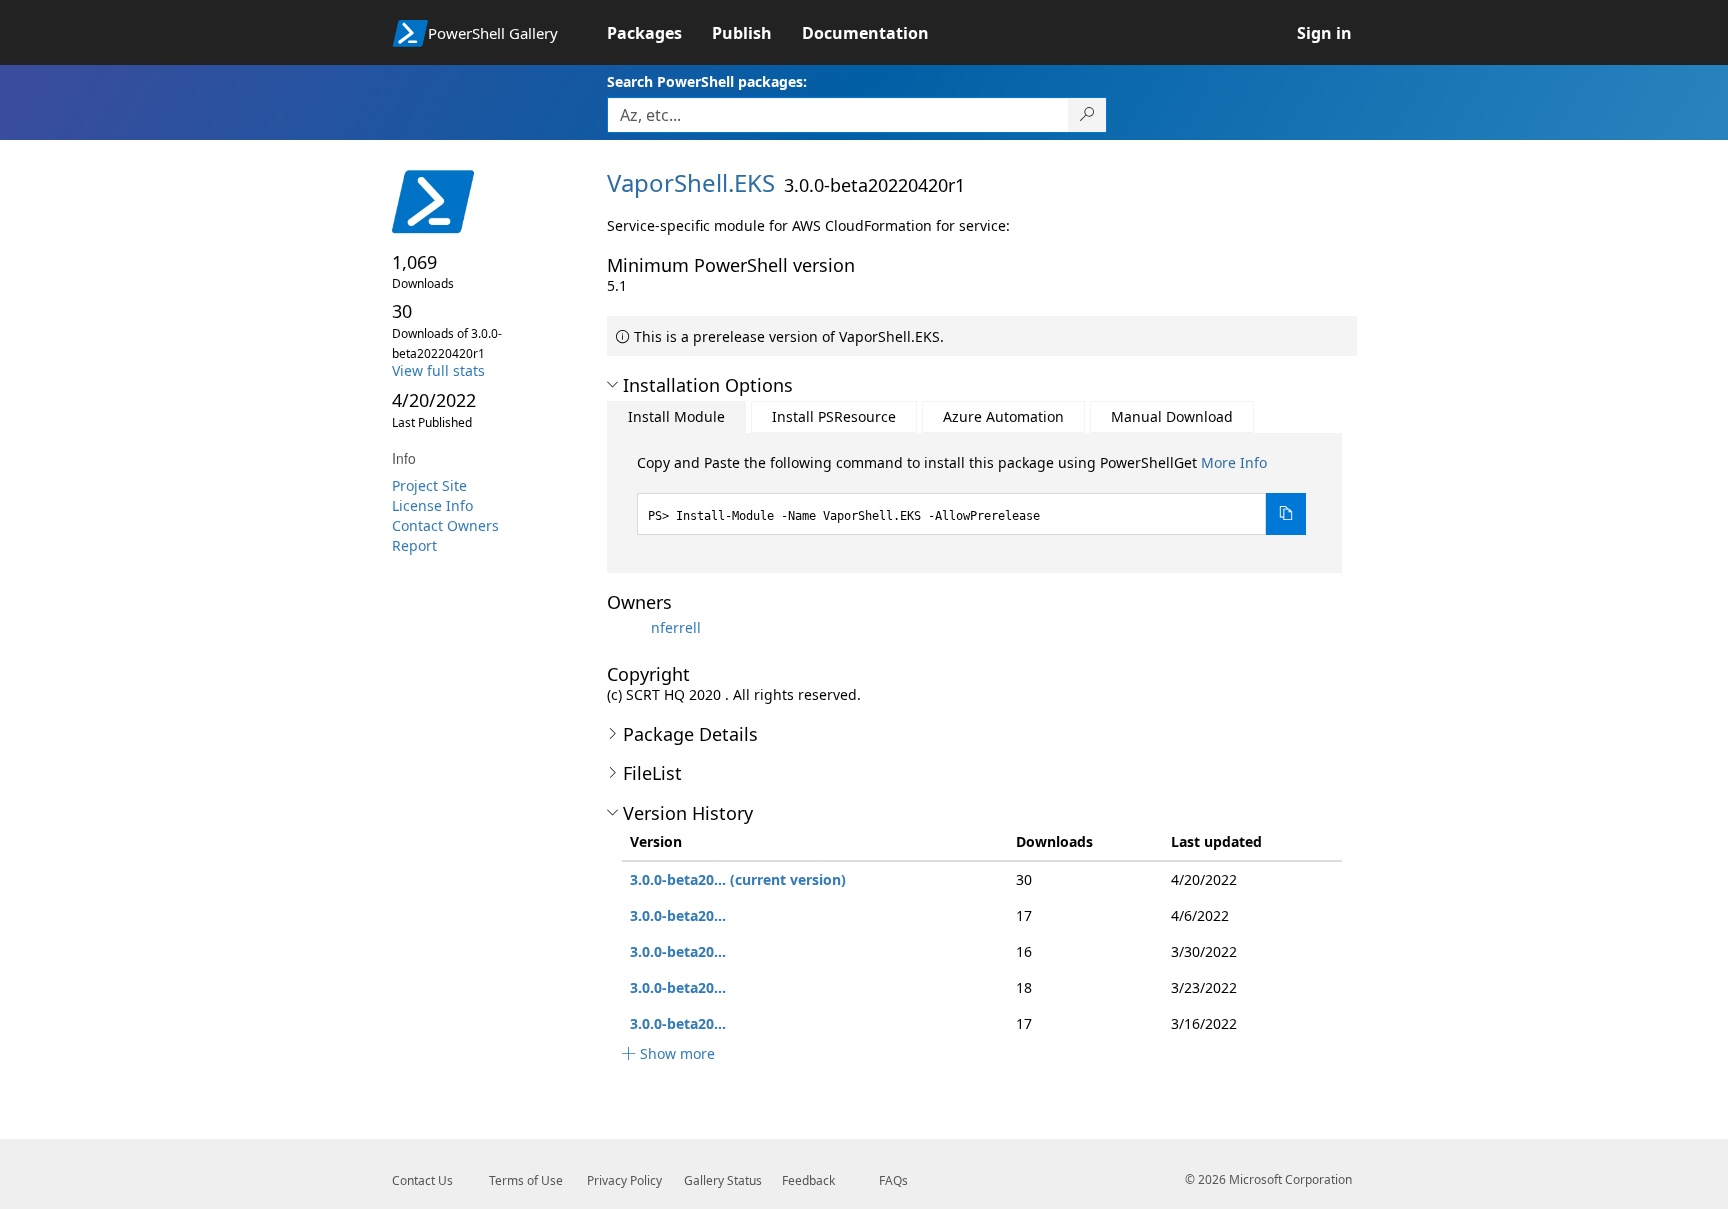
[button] (612, 385)
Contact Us (422, 1180)
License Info (432, 505)
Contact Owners (445, 525)
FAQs (893, 1180)
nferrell (676, 627)
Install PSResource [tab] (834, 416)
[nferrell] (627, 627)
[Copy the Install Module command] (1286, 514)
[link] (659, 33)
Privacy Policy (624, 1180)
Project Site (429, 485)
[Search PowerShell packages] (1087, 115)
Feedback (808, 1180)
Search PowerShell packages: (707, 81)
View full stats (438, 370)
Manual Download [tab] (1172, 416)
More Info (1234, 462)
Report (414, 545)
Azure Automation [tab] (1003, 416)
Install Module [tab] (676, 416)
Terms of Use (526, 1180)
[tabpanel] (972, 494)
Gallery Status (723, 1180)
